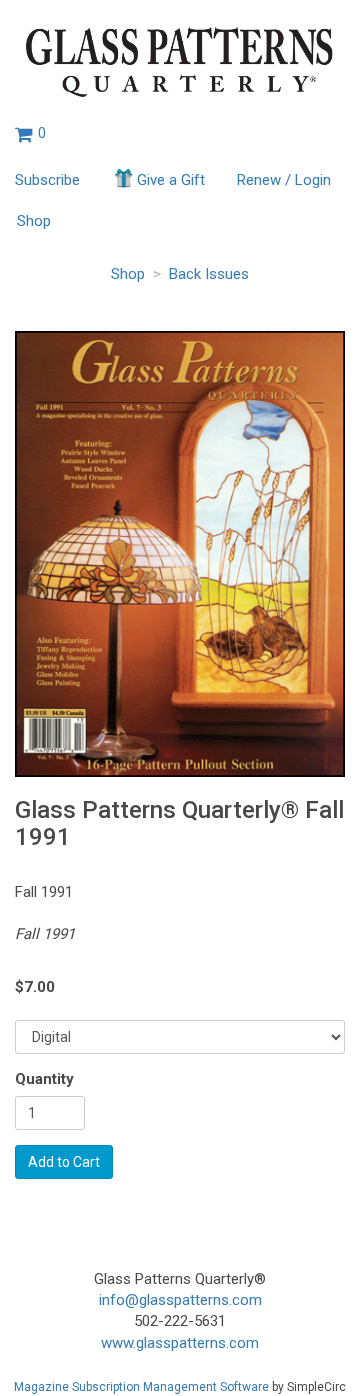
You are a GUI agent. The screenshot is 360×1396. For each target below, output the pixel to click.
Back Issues (209, 274)
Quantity (44, 1079)
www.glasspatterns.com (180, 1343)
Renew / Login (284, 180)
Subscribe (47, 180)
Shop (34, 221)
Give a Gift (171, 180)
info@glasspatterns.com (180, 1300)
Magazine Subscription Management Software (141, 1387)
